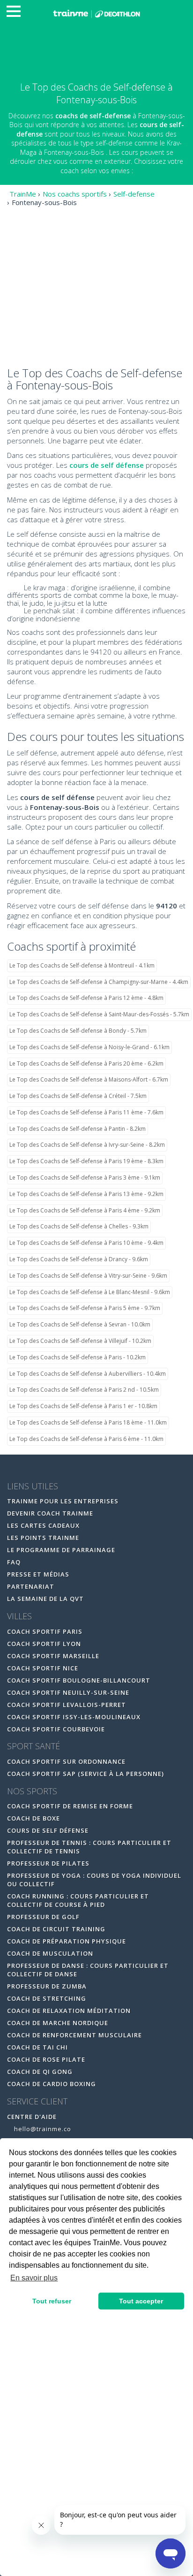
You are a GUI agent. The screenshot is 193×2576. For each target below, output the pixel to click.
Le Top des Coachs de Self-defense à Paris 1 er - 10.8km (83, 1406)
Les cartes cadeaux (43, 1525)
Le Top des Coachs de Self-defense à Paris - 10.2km (78, 1357)
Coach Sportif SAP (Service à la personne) (85, 1774)
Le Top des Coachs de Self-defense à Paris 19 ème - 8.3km (86, 1161)
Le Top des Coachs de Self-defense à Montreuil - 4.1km (82, 965)
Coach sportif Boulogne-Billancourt (79, 1680)
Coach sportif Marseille (53, 1656)
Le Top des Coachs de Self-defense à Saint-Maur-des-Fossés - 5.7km (99, 1014)
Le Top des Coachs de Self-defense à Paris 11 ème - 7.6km (86, 1112)
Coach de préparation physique (67, 1941)
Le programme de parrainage (61, 1550)
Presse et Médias (38, 1574)
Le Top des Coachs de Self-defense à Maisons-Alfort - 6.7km (89, 1079)
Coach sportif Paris (45, 1631)
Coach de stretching (47, 1998)
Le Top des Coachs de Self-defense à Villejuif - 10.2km (80, 1341)
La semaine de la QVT (45, 1599)
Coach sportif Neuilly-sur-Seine (68, 1692)
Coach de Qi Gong (40, 2072)
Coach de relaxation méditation (69, 2011)
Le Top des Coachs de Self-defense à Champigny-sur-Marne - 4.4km (99, 982)
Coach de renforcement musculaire (74, 2035)
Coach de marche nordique (58, 2023)
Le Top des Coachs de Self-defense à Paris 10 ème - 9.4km (86, 1243)
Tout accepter (141, 2301)
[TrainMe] (96, 13)
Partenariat (31, 1586)
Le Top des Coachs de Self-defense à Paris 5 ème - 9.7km (85, 1308)
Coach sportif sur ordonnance (66, 1761)
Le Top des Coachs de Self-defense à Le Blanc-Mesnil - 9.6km (90, 1292)
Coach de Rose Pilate (46, 2059)
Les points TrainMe (43, 1538)
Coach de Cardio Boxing (52, 2084)
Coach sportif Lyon (44, 1644)
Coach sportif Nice (43, 1668)
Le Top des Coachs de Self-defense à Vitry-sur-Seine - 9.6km (88, 1276)
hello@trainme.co (42, 2129)
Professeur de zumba (47, 1986)
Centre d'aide (32, 2117)
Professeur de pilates (48, 1863)
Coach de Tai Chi (37, 2047)
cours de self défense (107, 465)
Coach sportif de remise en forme (70, 1806)
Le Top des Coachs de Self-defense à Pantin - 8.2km (78, 1129)
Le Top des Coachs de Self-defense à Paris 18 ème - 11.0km (88, 1422)
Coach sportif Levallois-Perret (67, 1705)
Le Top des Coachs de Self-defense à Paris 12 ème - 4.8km (86, 998)
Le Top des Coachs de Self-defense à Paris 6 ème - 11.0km (86, 1439)
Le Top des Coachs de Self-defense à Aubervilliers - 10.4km (88, 1374)
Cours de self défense (48, 1830)
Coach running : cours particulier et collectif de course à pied (78, 1900)
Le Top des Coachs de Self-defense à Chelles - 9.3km (79, 1226)
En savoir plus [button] (34, 2278)
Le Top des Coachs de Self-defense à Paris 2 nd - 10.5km (84, 1390)
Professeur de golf (43, 1917)
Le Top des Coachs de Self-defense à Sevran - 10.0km (80, 1324)
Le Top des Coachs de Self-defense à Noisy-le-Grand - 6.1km (89, 1047)
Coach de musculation (50, 1953)
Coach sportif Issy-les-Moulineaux (74, 1717)
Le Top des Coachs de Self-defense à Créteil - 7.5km (78, 1096)
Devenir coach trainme (50, 1513)
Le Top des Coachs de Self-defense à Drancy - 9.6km (79, 1259)
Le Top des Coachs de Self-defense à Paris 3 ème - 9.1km (85, 1177)
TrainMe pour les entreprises (64, 1501)
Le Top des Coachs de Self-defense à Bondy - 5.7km (78, 1031)
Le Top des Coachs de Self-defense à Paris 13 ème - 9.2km (86, 1194)
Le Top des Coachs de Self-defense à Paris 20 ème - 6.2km (86, 1063)
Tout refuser (52, 2301)
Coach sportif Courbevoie (56, 1729)
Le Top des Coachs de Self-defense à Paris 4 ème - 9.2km (85, 1210)
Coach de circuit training (56, 1929)
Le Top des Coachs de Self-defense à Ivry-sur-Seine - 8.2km (87, 1145)
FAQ (14, 1562)
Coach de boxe (33, 1818)
